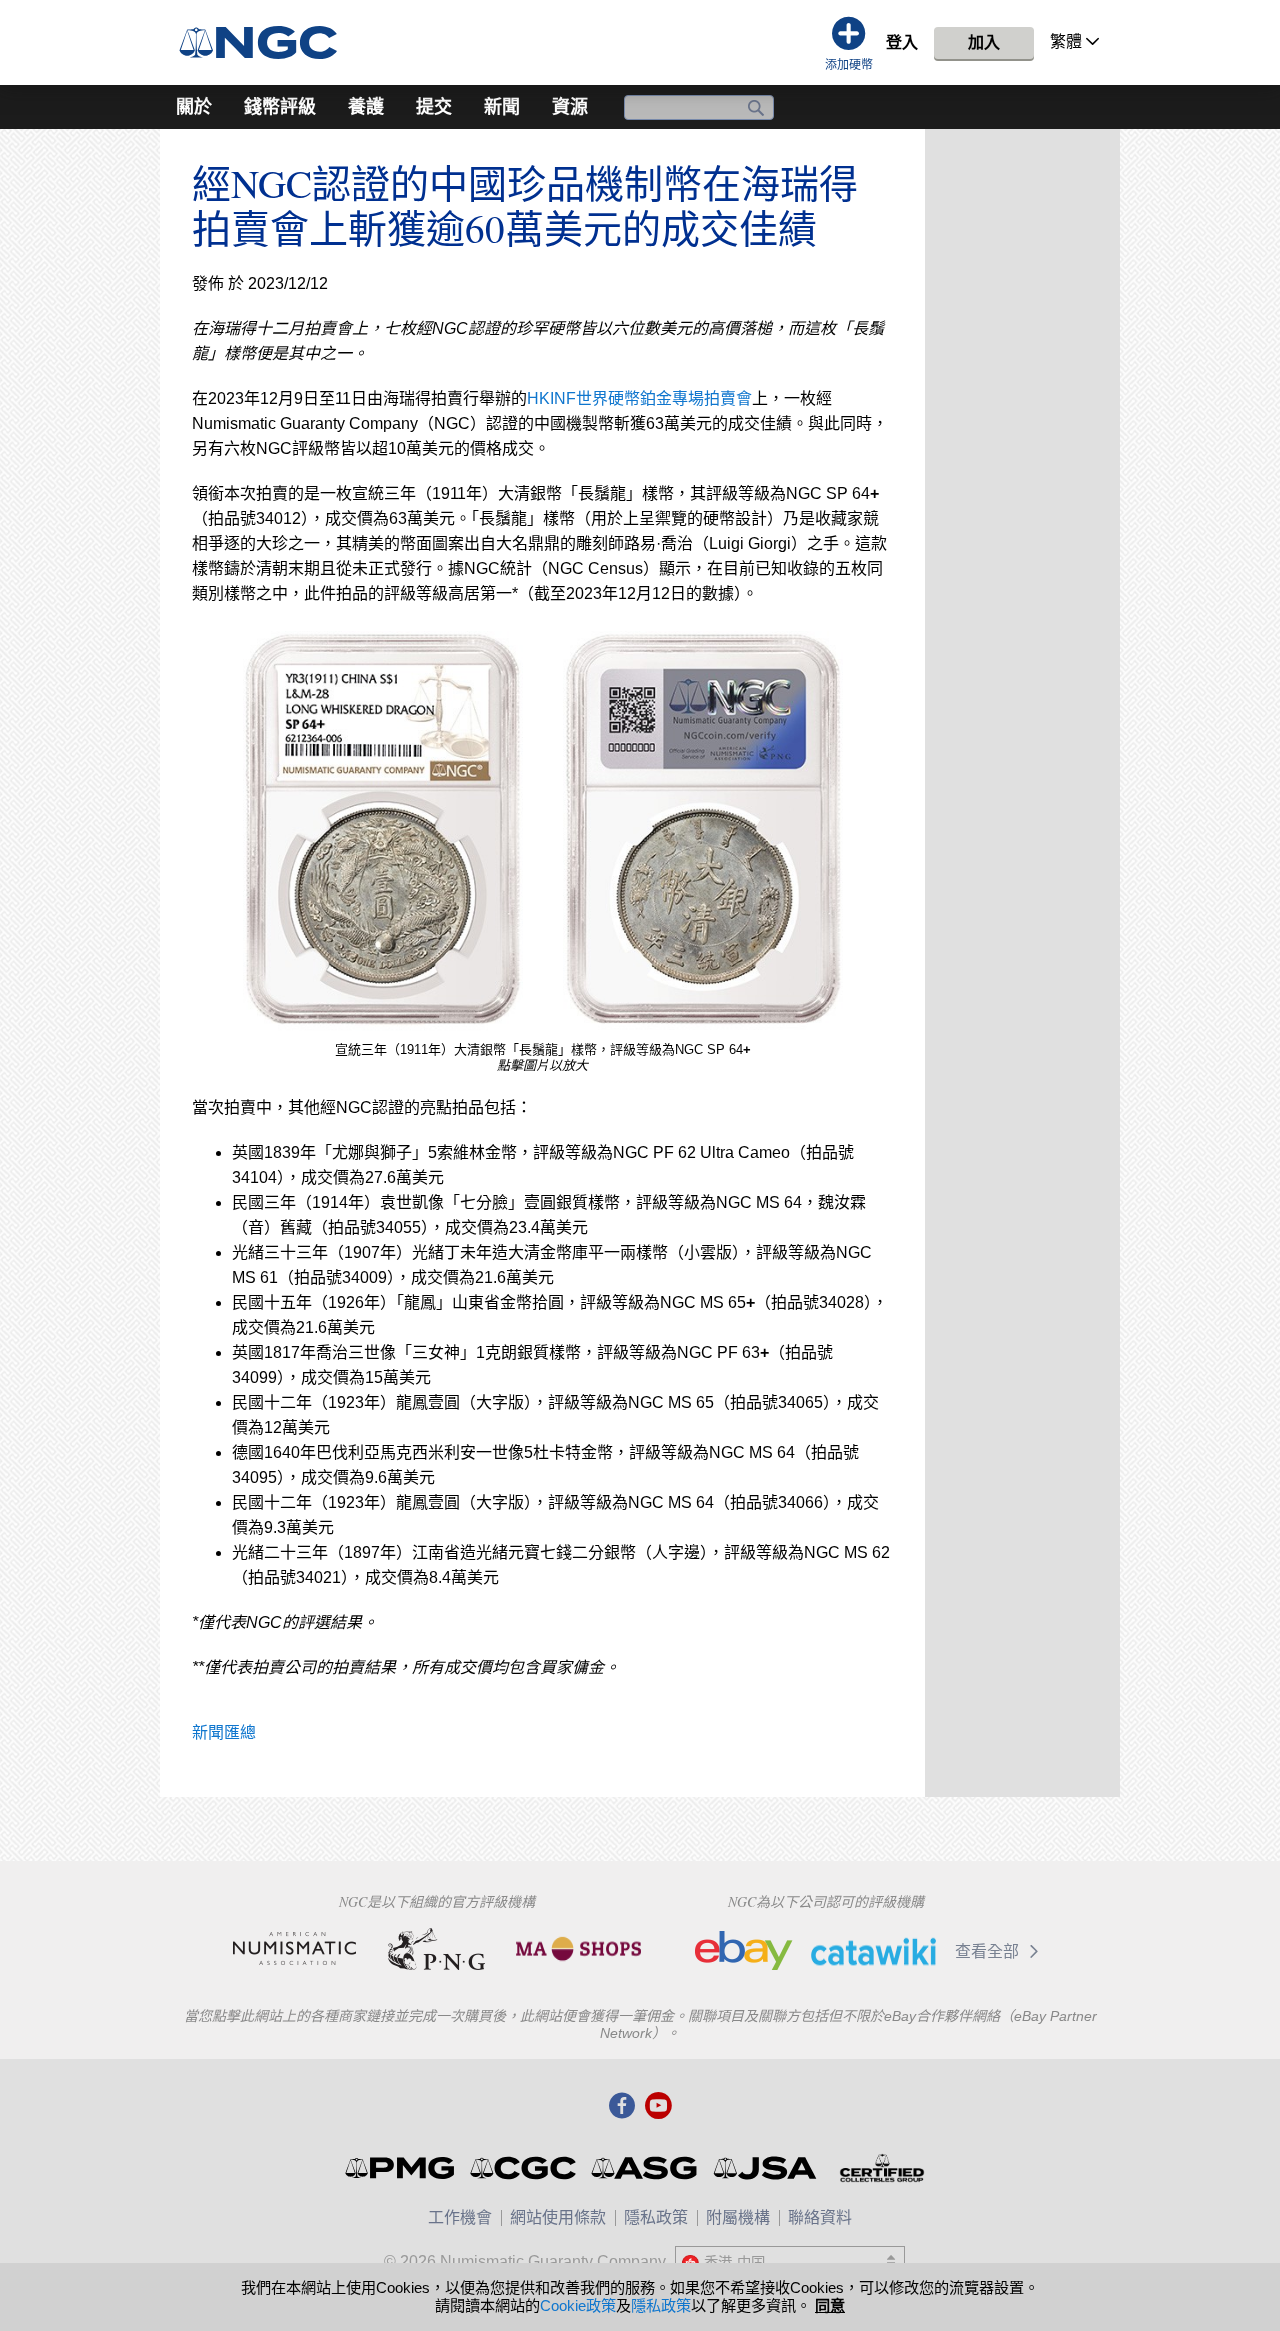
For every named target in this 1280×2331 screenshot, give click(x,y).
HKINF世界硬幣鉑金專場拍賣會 (639, 398)
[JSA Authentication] (765, 2168)
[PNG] (436, 1949)
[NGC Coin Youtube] (658, 2107)
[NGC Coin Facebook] (622, 2107)
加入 (984, 42)
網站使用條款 (558, 2217)
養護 (366, 107)
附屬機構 (738, 2217)
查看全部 (989, 1951)
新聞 (502, 107)
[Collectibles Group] (881, 2168)
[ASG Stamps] (645, 2168)
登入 (902, 42)
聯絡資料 (820, 2217)
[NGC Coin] (266, 42)
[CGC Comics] (524, 2168)
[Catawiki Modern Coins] (873, 1951)
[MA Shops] (578, 1949)
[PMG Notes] (401, 2168)
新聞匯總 (224, 1732)
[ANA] (294, 1949)
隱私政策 (656, 2217)
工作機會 (460, 2217)
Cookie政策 (578, 2305)
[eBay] (744, 1951)
